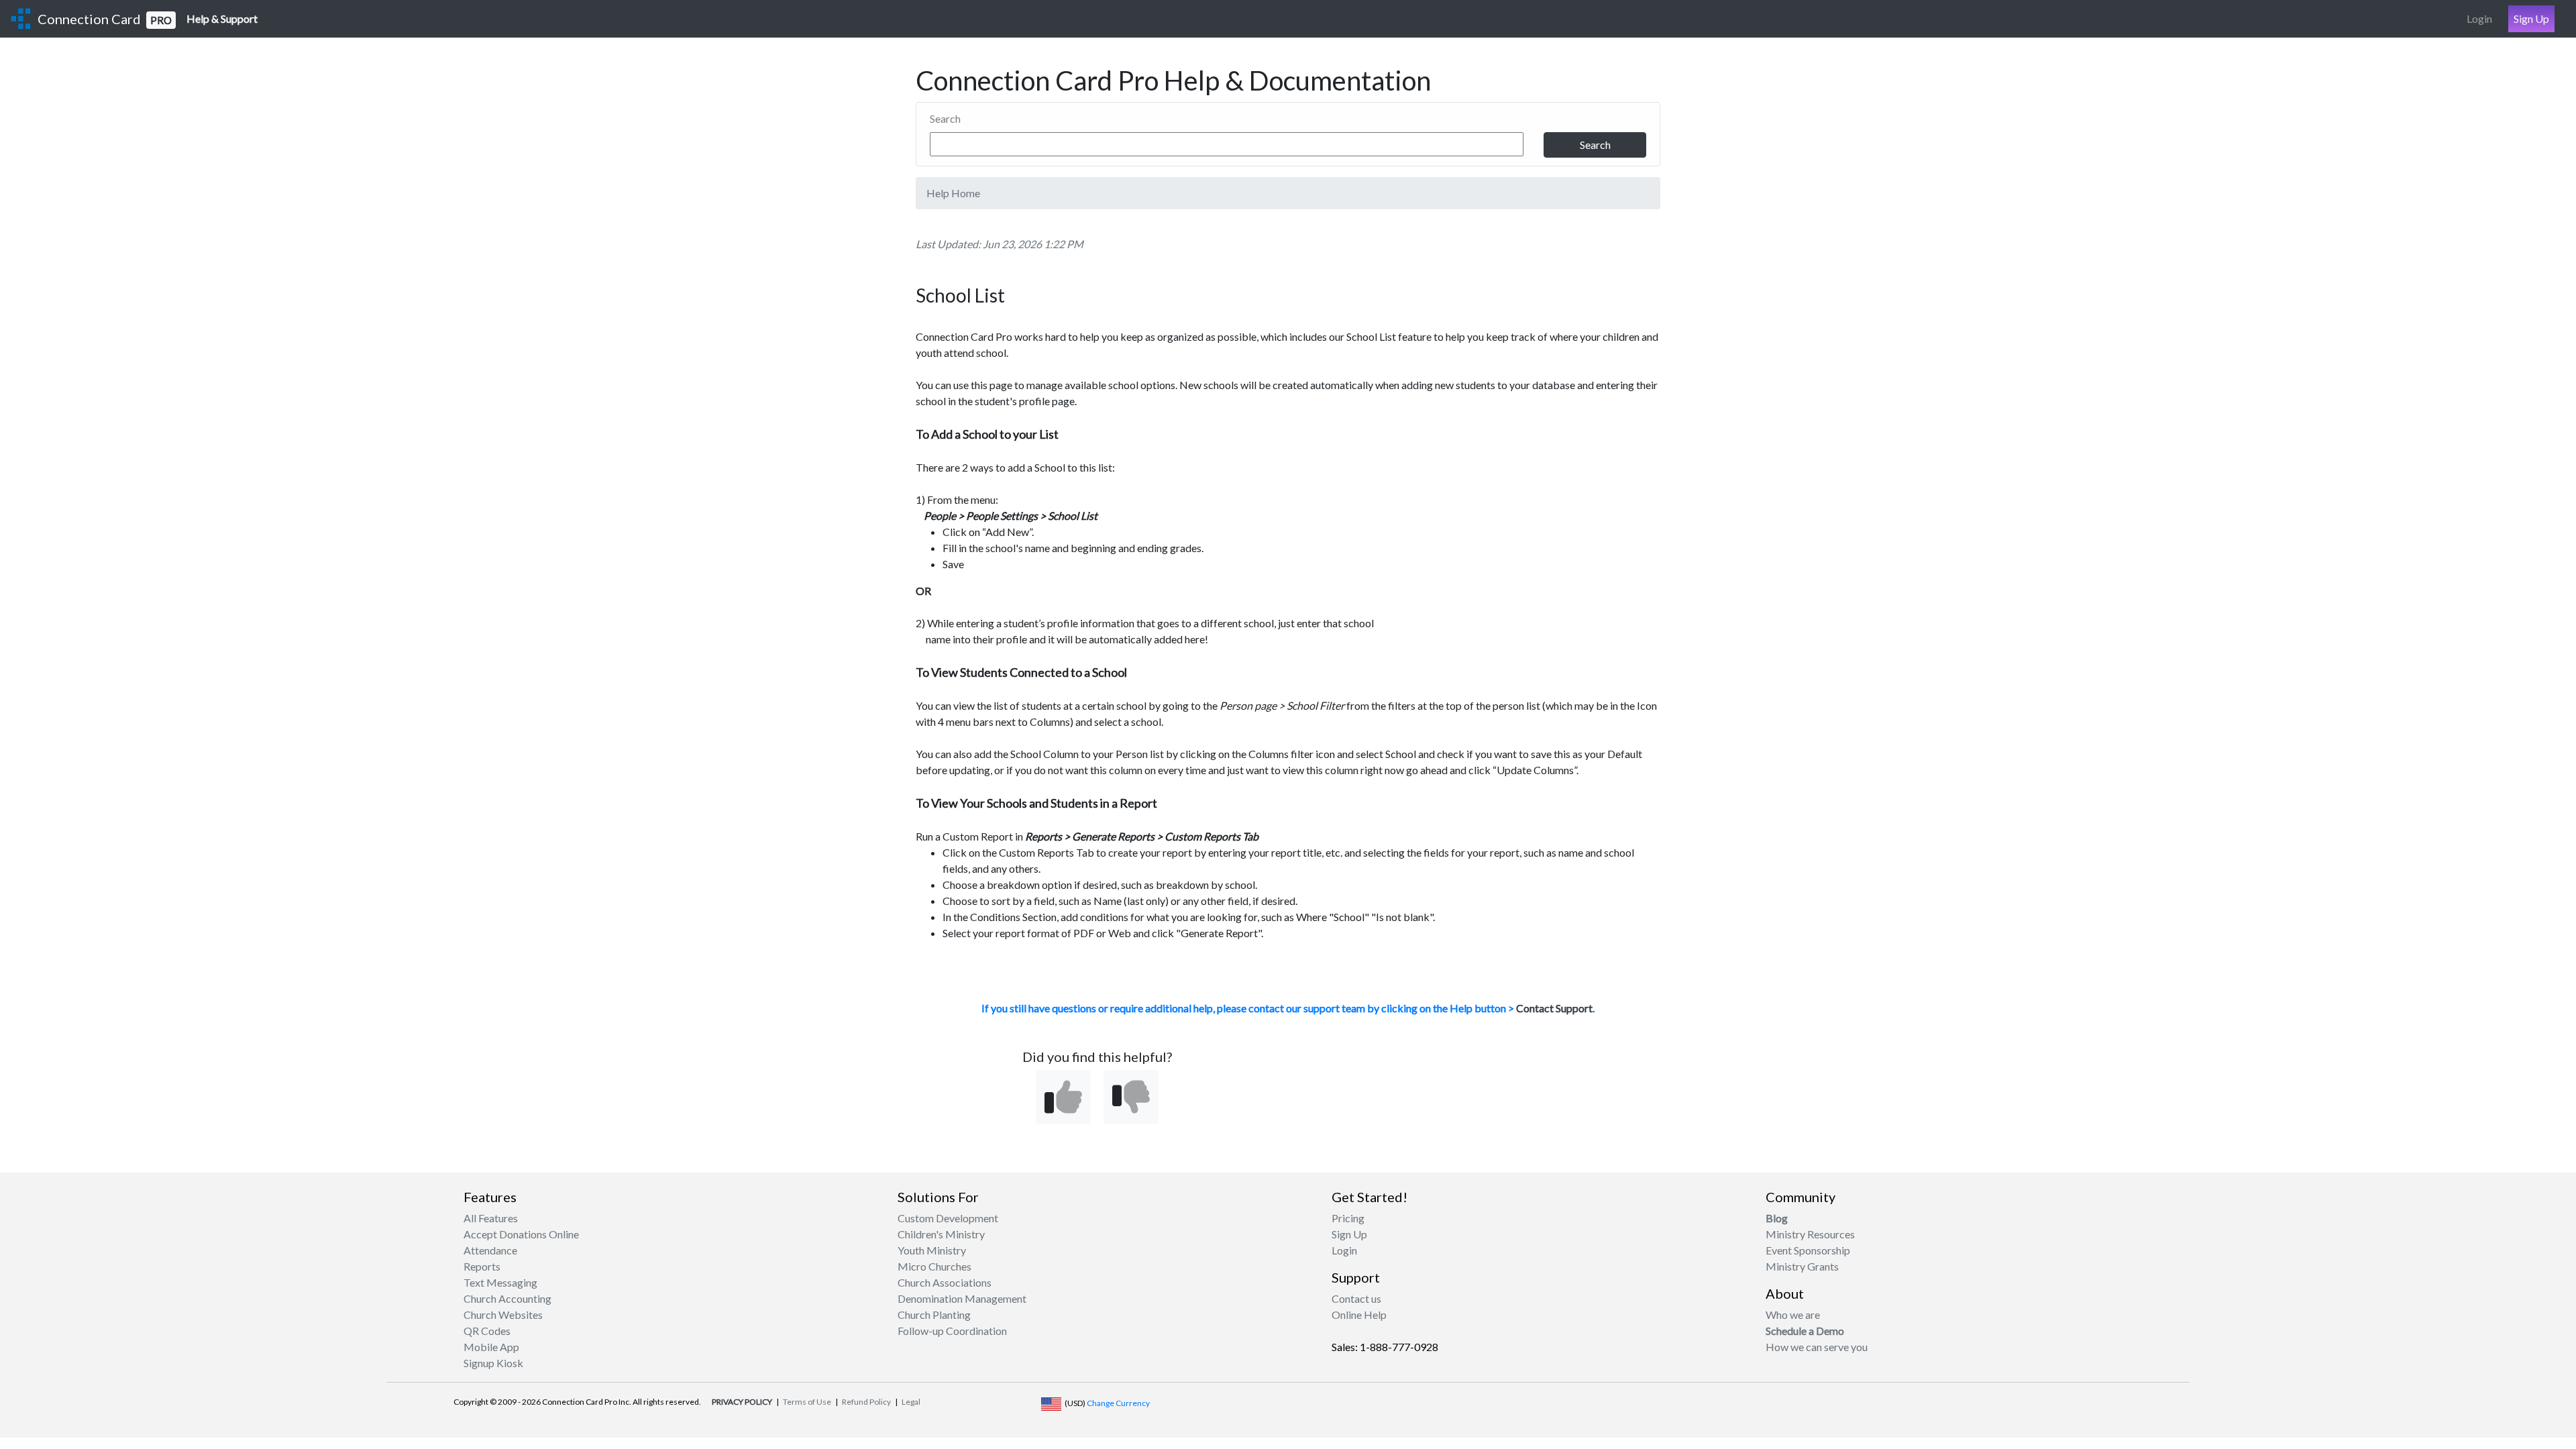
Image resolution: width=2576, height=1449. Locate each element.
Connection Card (105, 19)
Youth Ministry (932, 1250)
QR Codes (487, 1331)
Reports (482, 1266)
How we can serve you (1817, 1347)
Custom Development (948, 1218)
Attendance (490, 1250)
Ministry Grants (1802, 1266)
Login (2479, 18)
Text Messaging (500, 1282)
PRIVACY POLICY (742, 1402)
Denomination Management (962, 1298)
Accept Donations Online (521, 1234)
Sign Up (2531, 18)
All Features (491, 1218)
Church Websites (503, 1314)
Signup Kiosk (493, 1363)
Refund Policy (866, 1402)
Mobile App (491, 1347)
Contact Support (1554, 1008)
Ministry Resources (1810, 1234)
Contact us (1356, 1298)
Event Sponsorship (1808, 1250)
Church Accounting (507, 1298)
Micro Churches (934, 1266)
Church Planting (934, 1314)
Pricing (1348, 1218)
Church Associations (945, 1282)
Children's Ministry (941, 1234)
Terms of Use (807, 1402)
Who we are (1793, 1314)
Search (945, 118)
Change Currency (1118, 1403)
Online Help (1359, 1314)
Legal (911, 1402)
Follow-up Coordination (952, 1331)
